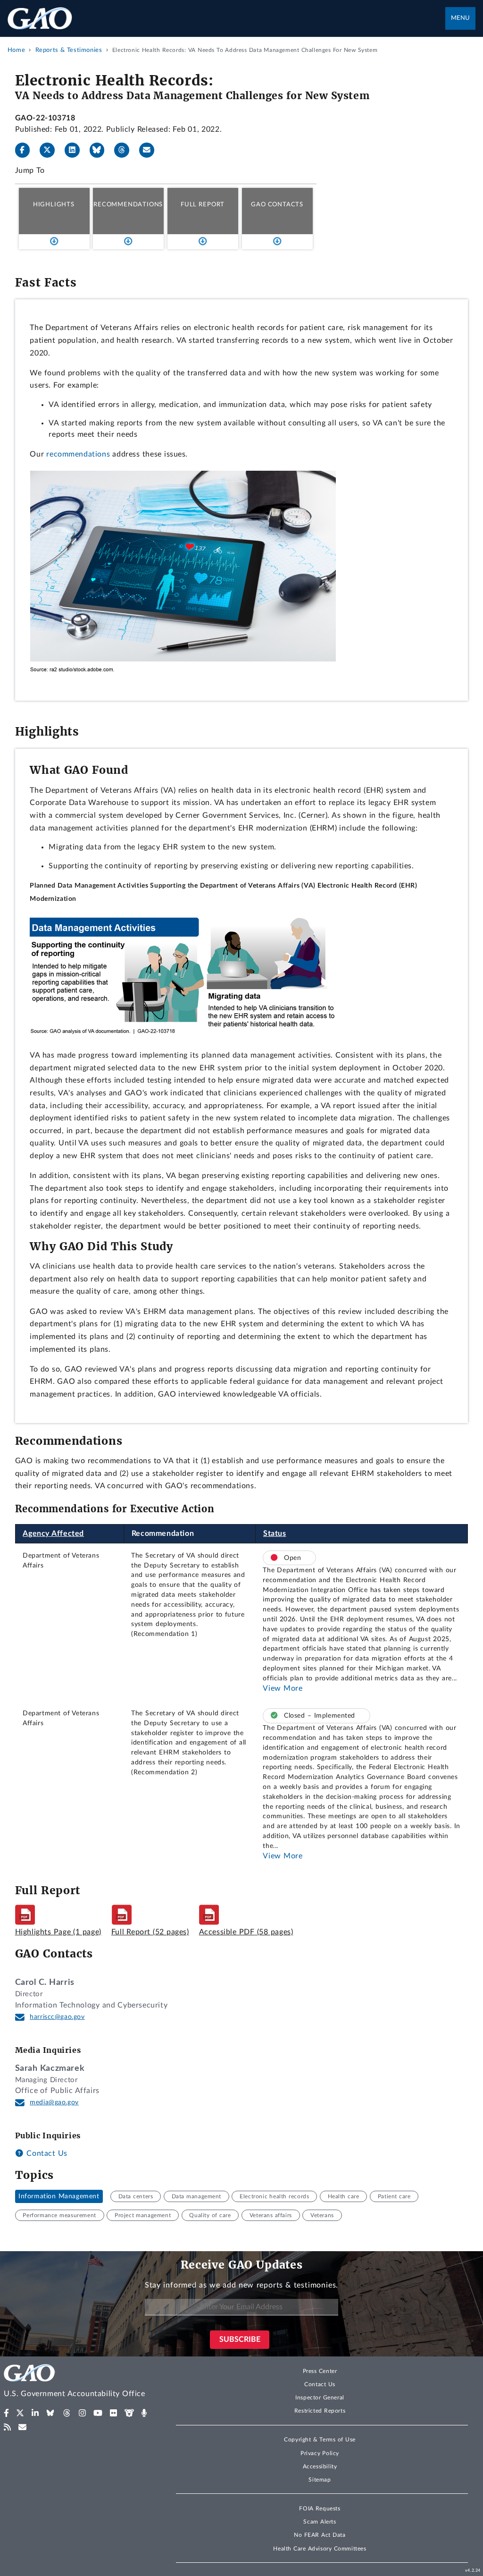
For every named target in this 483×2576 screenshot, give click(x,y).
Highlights (54, 204)
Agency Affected (53, 1534)
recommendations (78, 454)
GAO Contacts (277, 204)
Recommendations (128, 204)
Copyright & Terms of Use (320, 2440)
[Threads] (125, 150)
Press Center (320, 2371)
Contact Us (46, 2153)
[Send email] (150, 150)
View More (283, 1688)
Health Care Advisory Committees (320, 2549)
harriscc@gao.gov (57, 2017)
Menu (460, 18)
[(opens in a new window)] (6, 2413)
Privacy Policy (320, 2453)
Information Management (59, 2196)
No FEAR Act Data (320, 2535)
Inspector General (320, 2398)
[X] (51, 150)
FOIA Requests (320, 2508)
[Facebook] (26, 150)
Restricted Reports (320, 2411)
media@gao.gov (54, 2102)
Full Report (203, 204)
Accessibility (320, 2466)
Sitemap (320, 2480)
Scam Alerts (320, 2522)
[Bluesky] (101, 150)
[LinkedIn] (76, 150)
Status (275, 1534)
